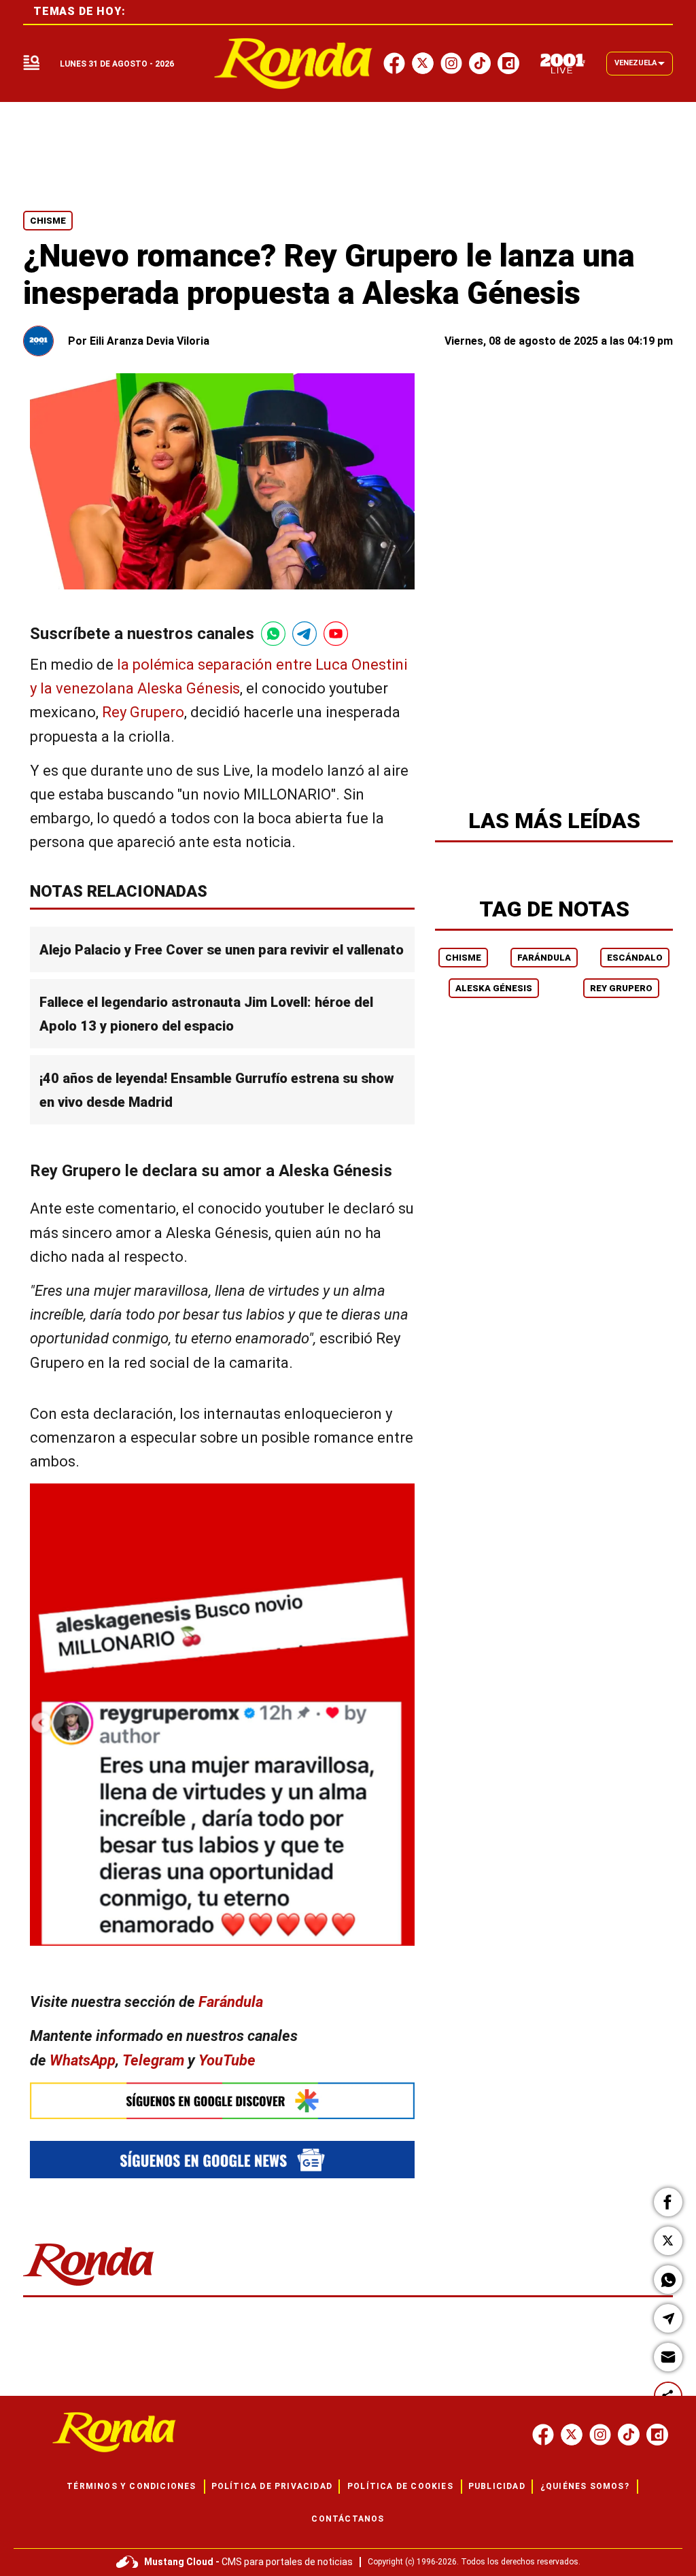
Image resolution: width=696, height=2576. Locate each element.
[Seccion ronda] (89, 2287)
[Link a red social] (543, 2435)
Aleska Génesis (494, 988)
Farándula (231, 2003)
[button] (668, 2202)
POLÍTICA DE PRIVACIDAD (272, 2486)
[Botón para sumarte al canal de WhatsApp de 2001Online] (273, 634)
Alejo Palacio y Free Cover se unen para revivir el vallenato (222, 950)
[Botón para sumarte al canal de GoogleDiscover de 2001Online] (222, 2101)
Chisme (48, 221)
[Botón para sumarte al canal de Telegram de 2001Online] (304, 634)
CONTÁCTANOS (348, 2519)
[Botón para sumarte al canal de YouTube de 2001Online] (336, 634)
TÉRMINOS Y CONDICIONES (131, 2486)
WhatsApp (83, 2060)
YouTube (227, 2060)
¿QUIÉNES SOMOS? (585, 2486)
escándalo (635, 958)
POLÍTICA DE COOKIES (400, 2486)
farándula (544, 958)
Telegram (153, 2060)
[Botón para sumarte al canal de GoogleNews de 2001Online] (222, 2160)
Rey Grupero (143, 713)
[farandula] (293, 64)
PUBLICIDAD (497, 2486)
